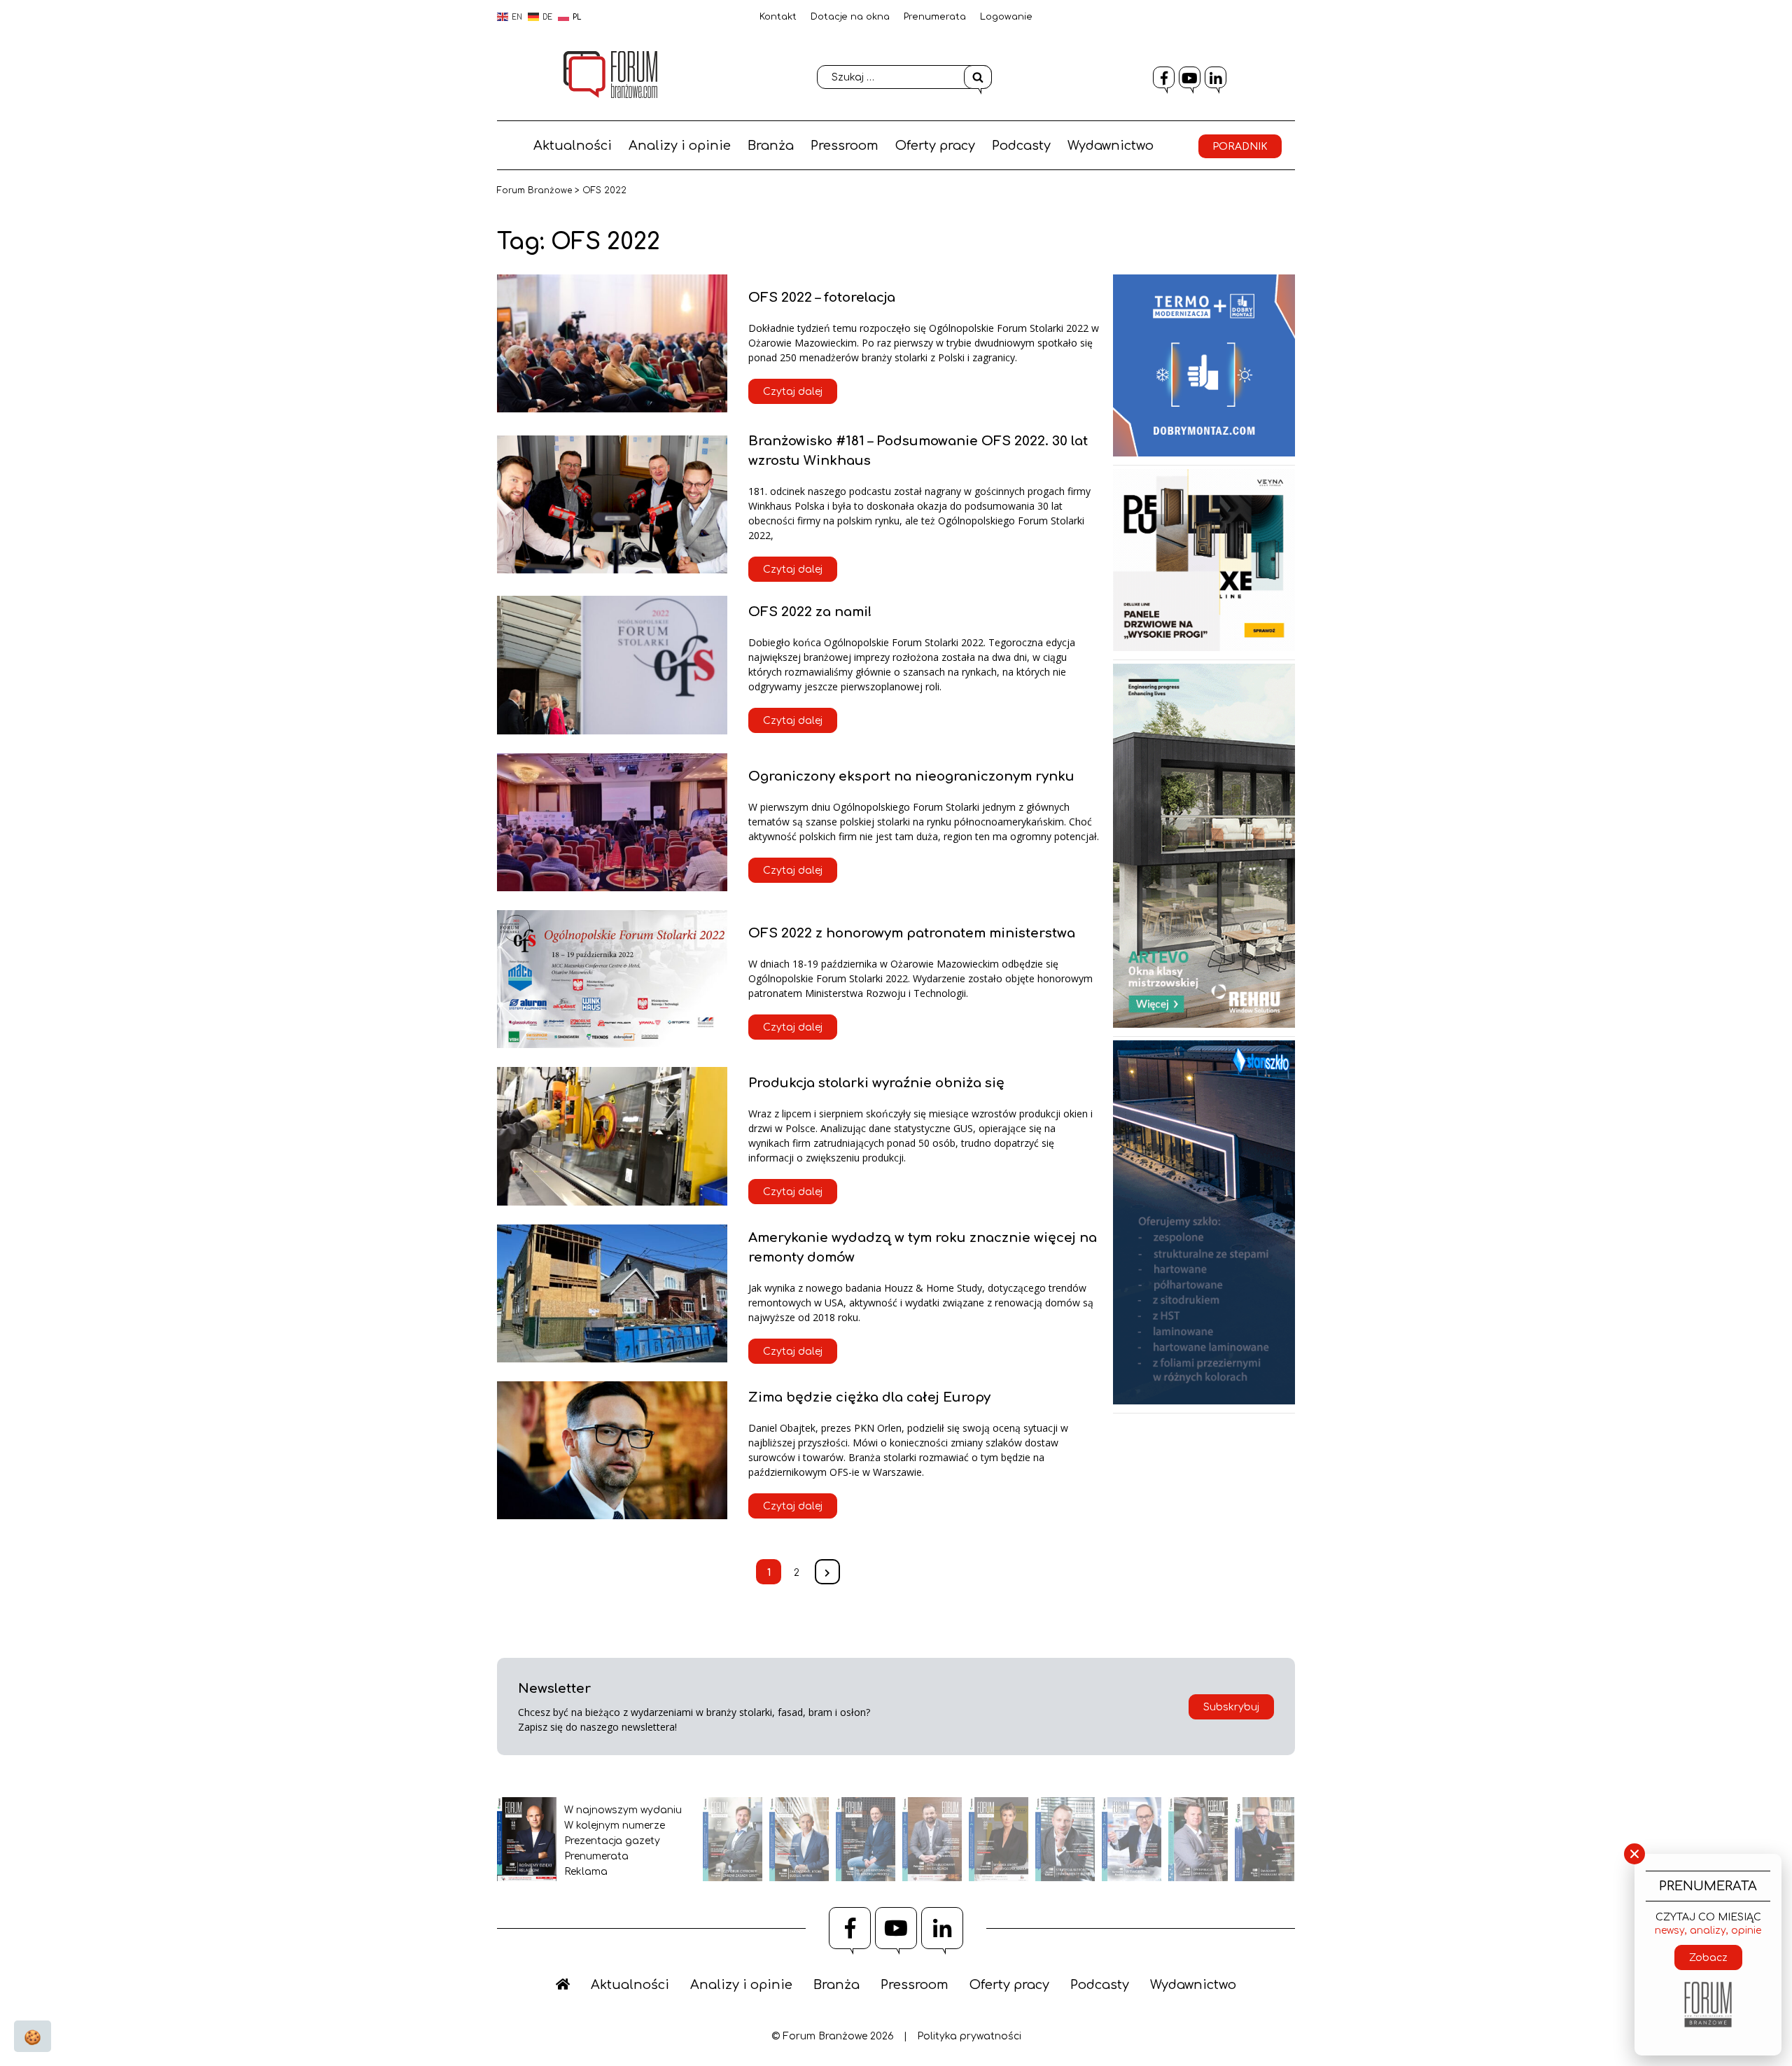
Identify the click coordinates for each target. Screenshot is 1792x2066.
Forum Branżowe (534, 190)
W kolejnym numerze (615, 1826)
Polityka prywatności (969, 2036)
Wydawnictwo (1111, 146)
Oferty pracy (935, 146)
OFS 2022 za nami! (810, 612)
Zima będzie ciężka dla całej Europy (869, 1397)
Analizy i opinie (680, 146)
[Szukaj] (978, 77)
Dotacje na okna (850, 17)
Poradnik (1240, 147)
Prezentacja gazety (612, 1841)
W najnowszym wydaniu (623, 1810)
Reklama (586, 1872)
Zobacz (1708, 1958)
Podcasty (1021, 146)
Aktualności (573, 146)
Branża (771, 146)
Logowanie (1006, 17)
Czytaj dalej (793, 392)
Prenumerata (935, 17)
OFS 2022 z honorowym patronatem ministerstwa (912, 933)
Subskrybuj (1231, 1707)
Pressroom (845, 146)
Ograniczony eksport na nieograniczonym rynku (911, 776)
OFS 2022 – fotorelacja (822, 298)
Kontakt (778, 17)
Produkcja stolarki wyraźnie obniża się (876, 1083)
